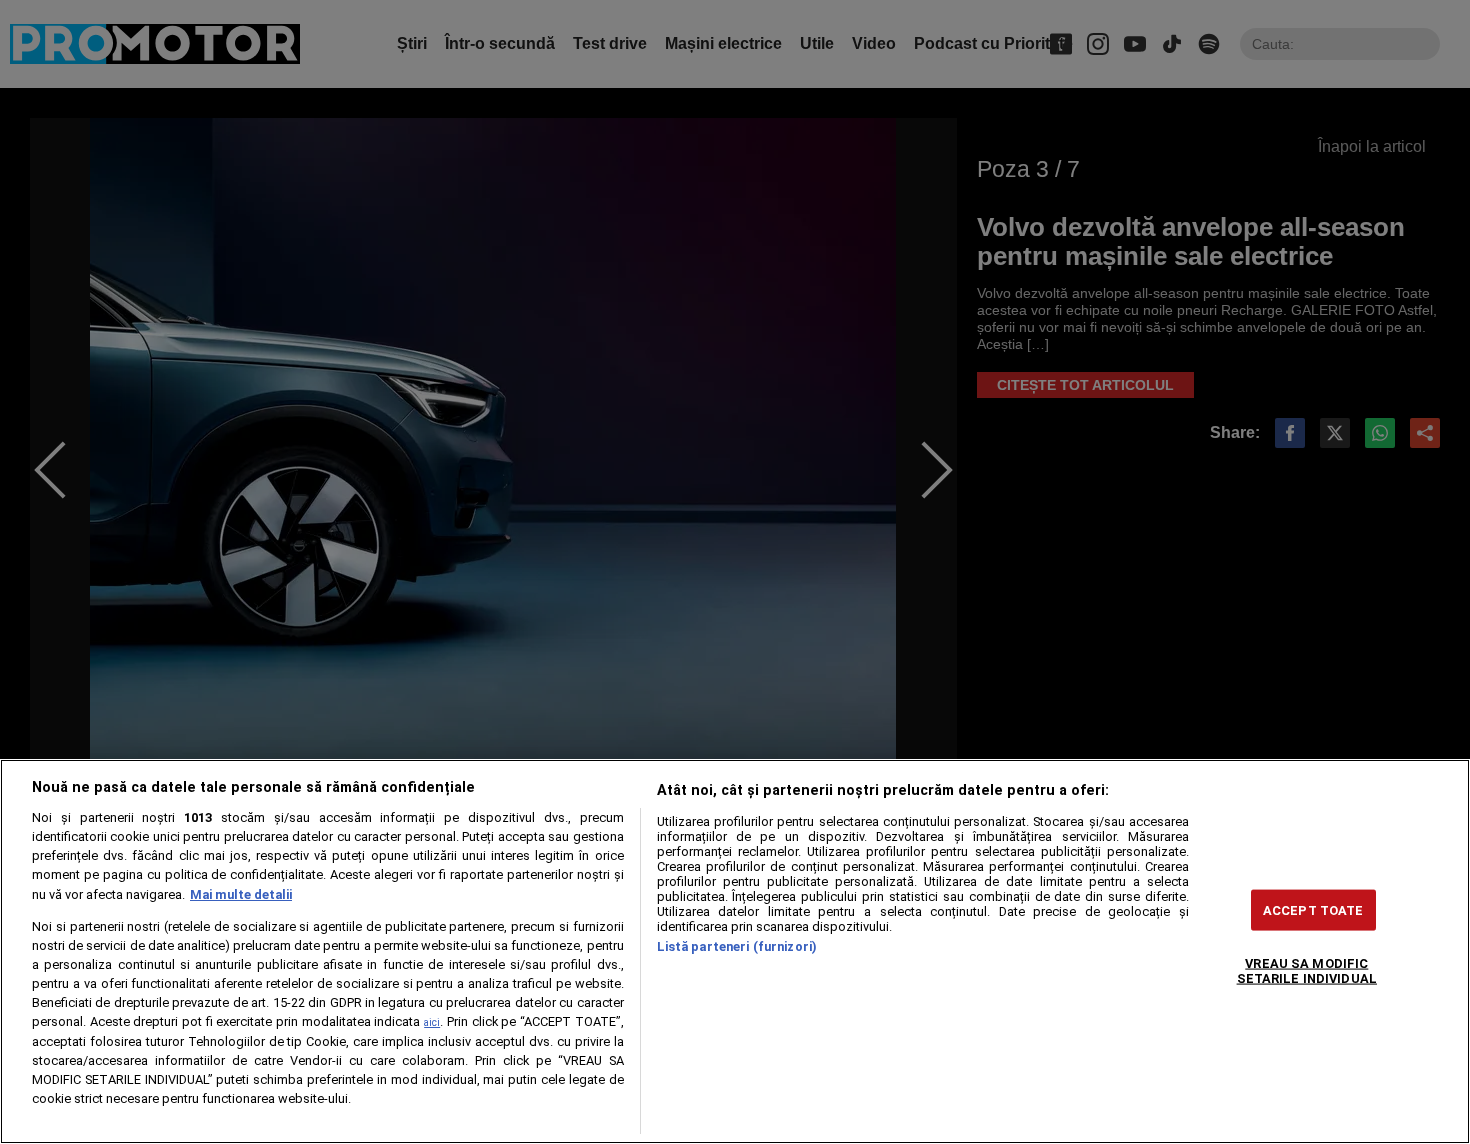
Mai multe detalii (241, 894)
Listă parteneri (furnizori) (737, 946)
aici (432, 1022)
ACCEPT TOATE (1313, 909)
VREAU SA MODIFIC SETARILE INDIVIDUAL (1307, 970)
